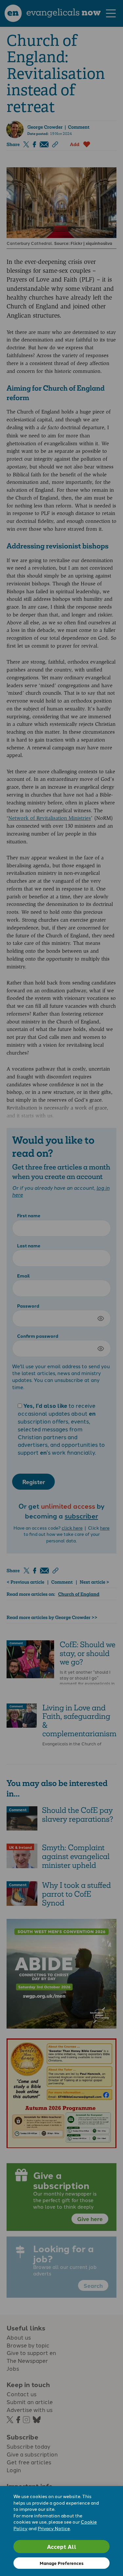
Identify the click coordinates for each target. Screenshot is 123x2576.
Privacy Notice (54, 2528)
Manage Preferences (61, 2563)
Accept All (62, 2546)
